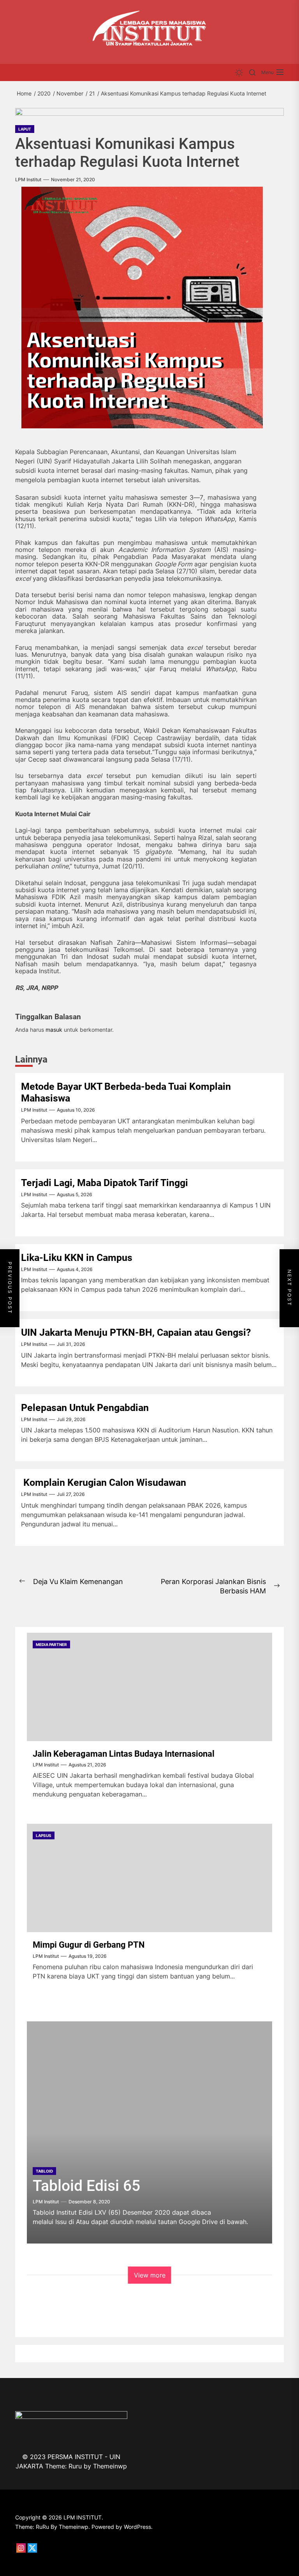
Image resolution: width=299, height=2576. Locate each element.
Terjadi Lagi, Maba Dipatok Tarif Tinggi (105, 1183)
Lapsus (44, 1835)
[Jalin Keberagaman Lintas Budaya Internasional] (149, 1687)
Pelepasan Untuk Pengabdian (85, 1408)
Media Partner (51, 1644)
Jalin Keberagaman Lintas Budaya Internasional (124, 1754)
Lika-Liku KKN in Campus (77, 1258)
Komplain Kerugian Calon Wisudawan (106, 1482)
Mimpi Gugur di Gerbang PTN (89, 1945)
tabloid (44, 2171)
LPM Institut (28, 180)
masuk (54, 1030)
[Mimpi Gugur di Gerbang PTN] (149, 1878)
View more (150, 2275)
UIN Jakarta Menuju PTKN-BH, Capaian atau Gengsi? (136, 1332)
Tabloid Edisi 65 (86, 2186)
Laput (25, 129)
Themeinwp (110, 2466)
